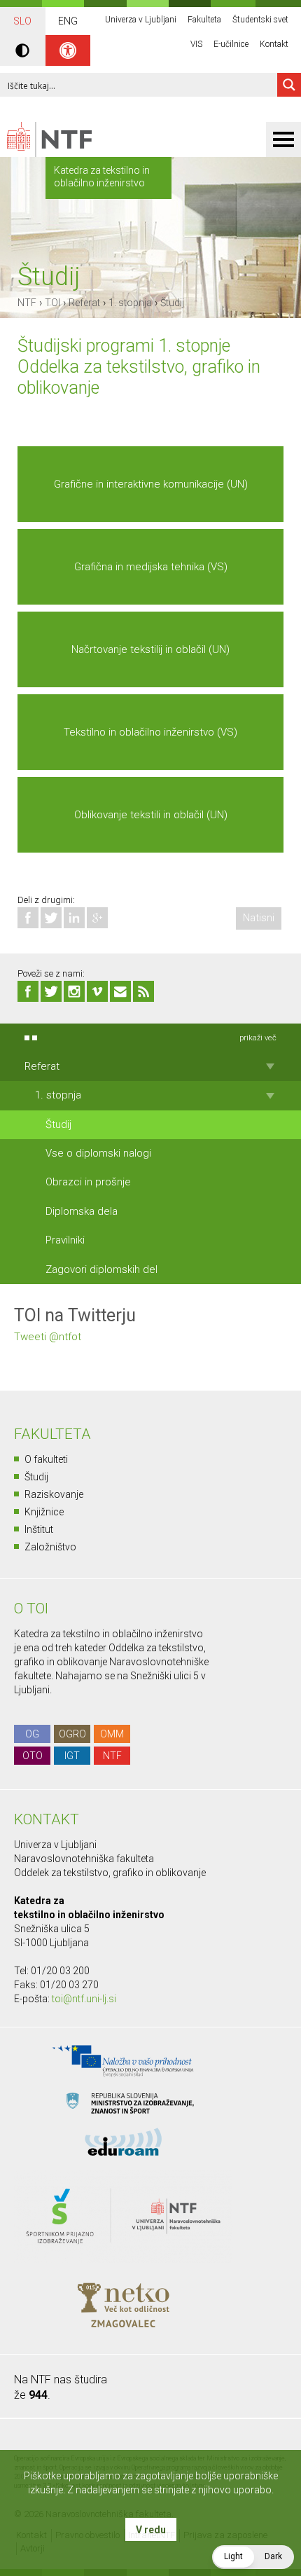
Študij (172, 303)
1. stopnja (130, 303)
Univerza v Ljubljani (141, 20)
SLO (22, 21)
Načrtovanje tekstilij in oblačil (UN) (150, 649)
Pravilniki (65, 1240)
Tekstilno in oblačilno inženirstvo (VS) (150, 732)
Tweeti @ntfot (48, 1337)
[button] (253, 2557)
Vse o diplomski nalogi (98, 1153)
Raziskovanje (54, 1494)
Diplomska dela (82, 1211)
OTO (33, 1756)
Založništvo (50, 1547)
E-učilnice (231, 44)
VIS (196, 44)
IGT (72, 1756)
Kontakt (274, 44)
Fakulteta (204, 20)
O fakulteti (46, 1459)
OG (32, 1734)
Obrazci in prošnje (88, 1182)
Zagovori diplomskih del (101, 1269)
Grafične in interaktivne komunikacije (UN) (151, 484)
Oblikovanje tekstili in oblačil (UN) (151, 815)
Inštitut (39, 1529)
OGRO (72, 1734)
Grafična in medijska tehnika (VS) (151, 567)
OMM (112, 1734)
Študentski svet (260, 20)
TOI (52, 303)
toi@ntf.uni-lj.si (84, 1999)
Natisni (259, 918)
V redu (151, 2530)
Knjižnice (44, 1512)
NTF (27, 303)
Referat (84, 303)
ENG (68, 21)
